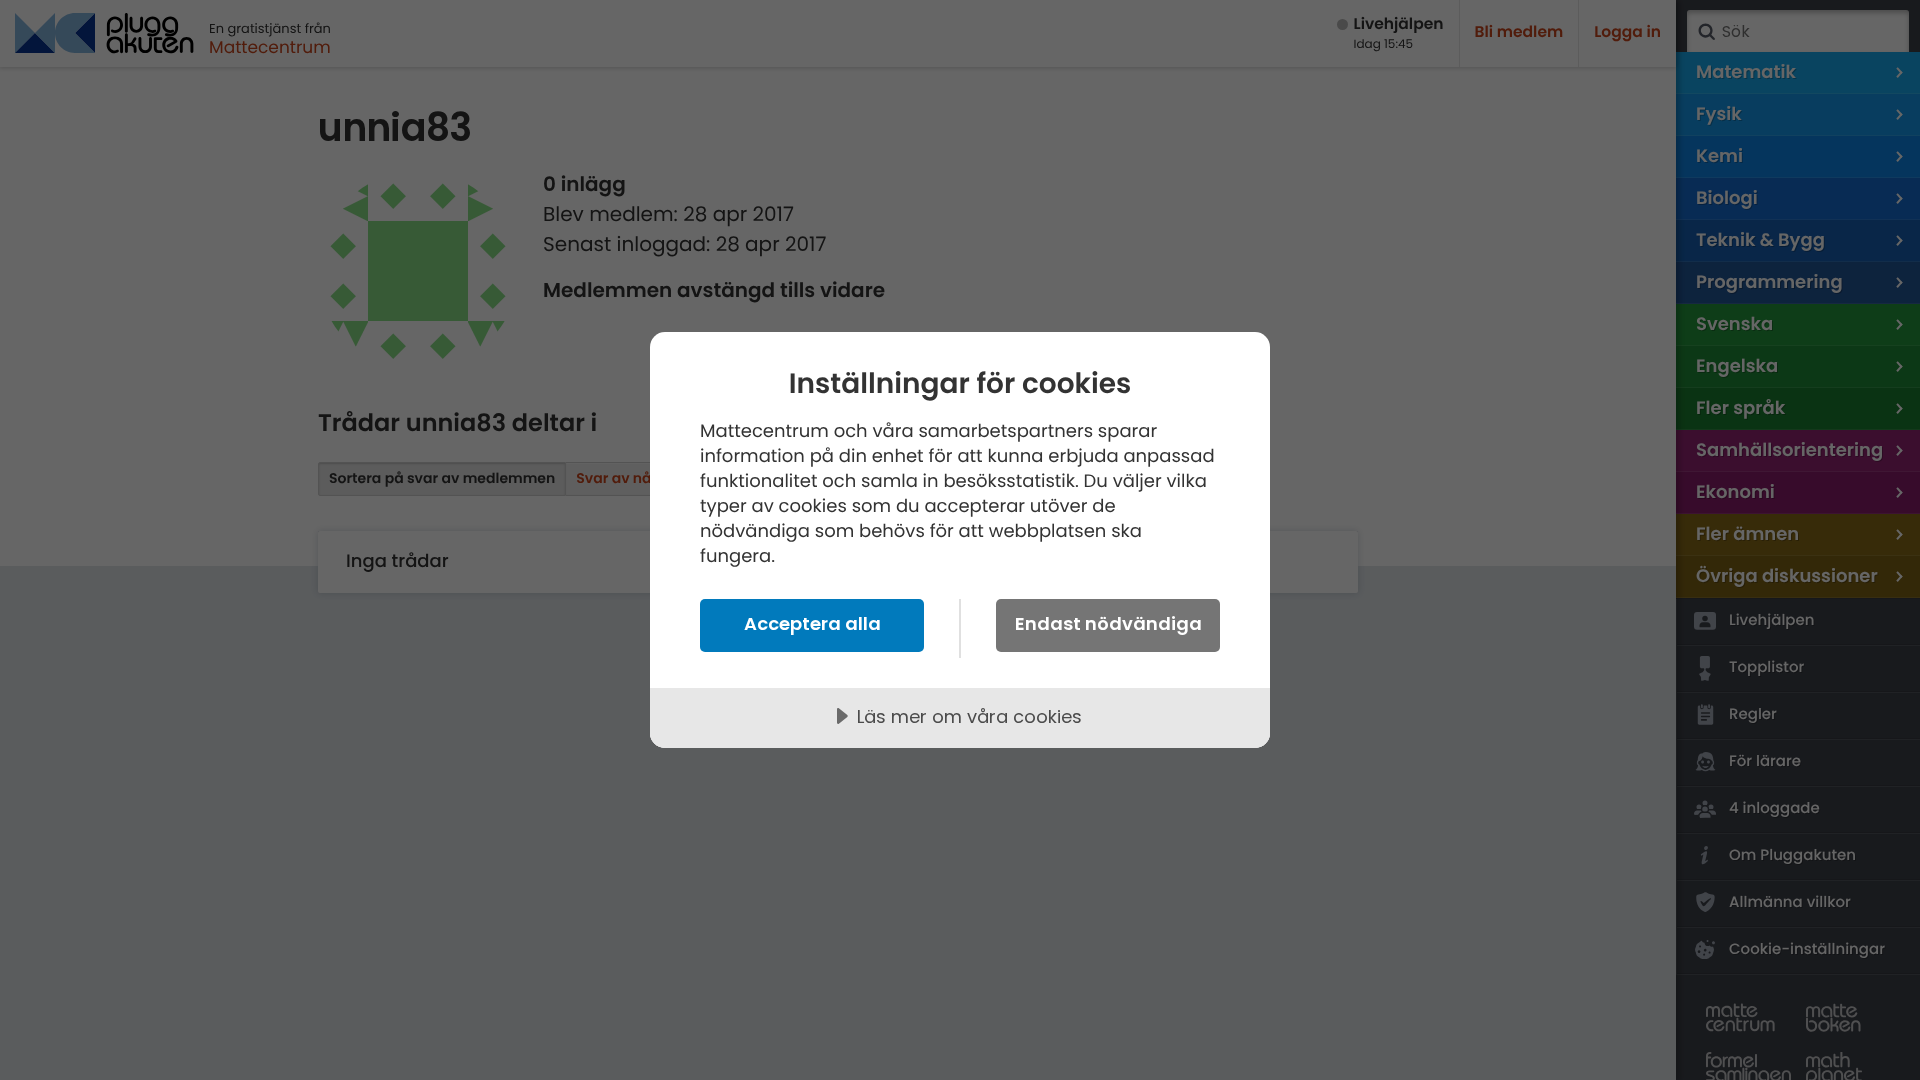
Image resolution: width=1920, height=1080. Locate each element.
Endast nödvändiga (1108, 623)
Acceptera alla (812, 623)
